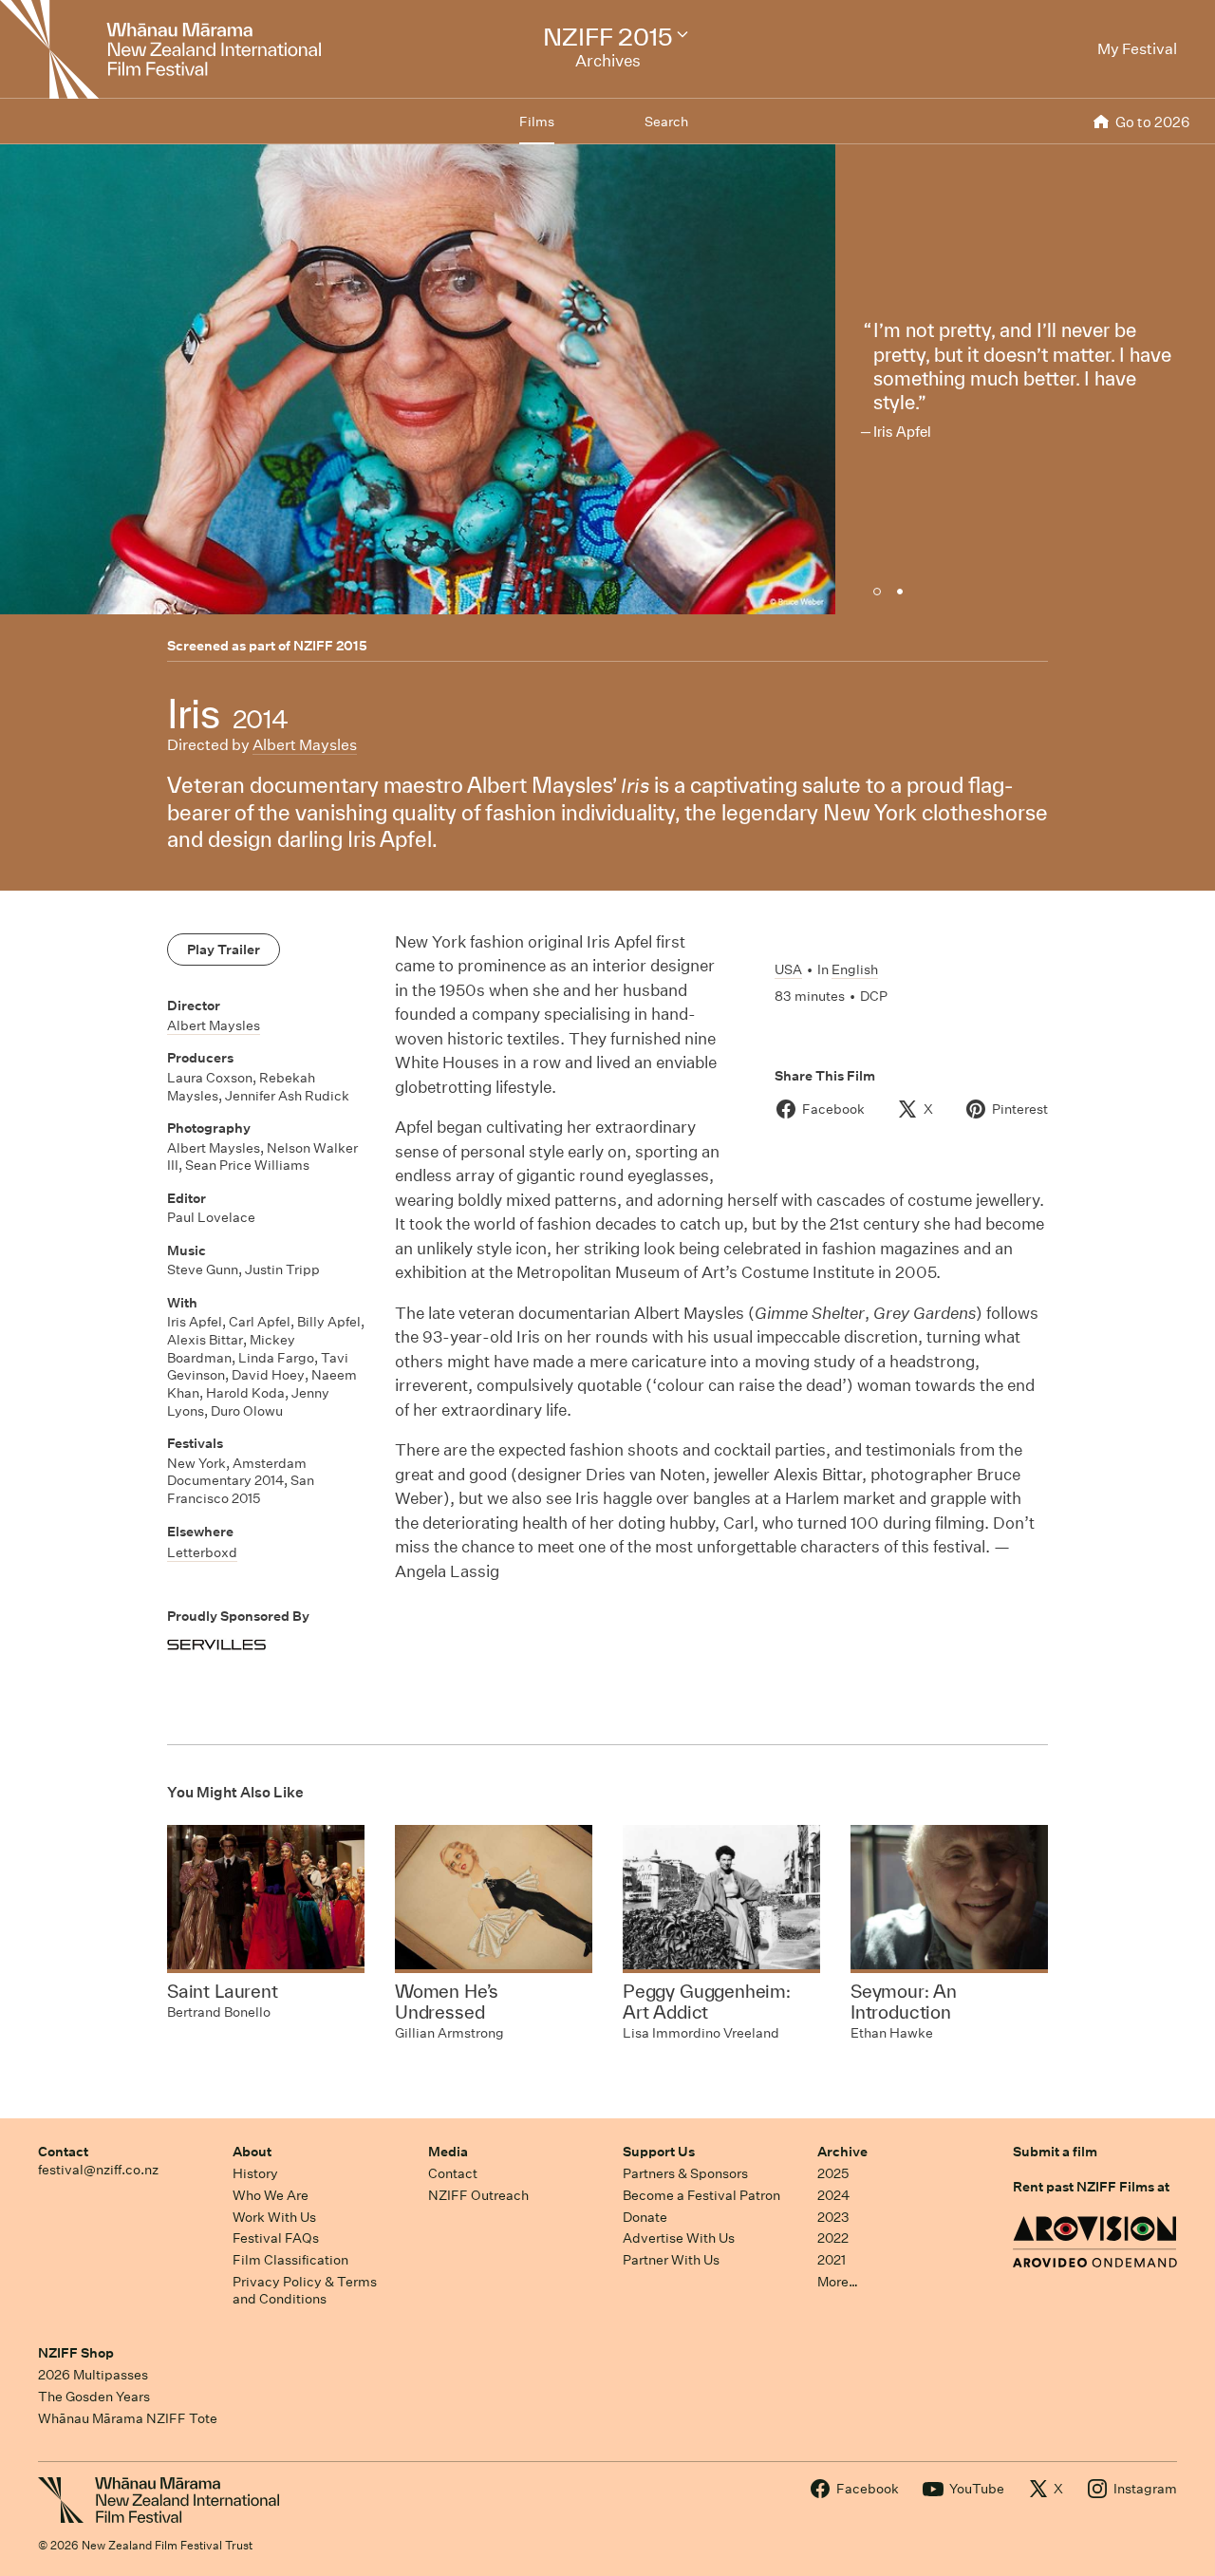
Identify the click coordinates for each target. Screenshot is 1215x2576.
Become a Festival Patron (701, 2195)
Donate (645, 2217)
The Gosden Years (94, 2397)
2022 (833, 2238)
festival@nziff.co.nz (98, 2170)
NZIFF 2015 (330, 646)
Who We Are (271, 2195)
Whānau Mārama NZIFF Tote (128, 2418)
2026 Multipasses (93, 2375)
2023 (833, 2217)
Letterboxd (202, 1552)
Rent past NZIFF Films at (1091, 2187)
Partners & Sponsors (685, 2173)
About (252, 2152)
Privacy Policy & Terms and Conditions (305, 2291)
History (255, 2173)
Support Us (659, 2152)
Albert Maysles (305, 745)
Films (537, 122)
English (855, 969)
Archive (842, 2152)
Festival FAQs (276, 2238)
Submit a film (1055, 2152)
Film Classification (290, 2260)
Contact (63, 2152)
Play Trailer (224, 950)
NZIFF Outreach (478, 2195)
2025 (833, 2173)
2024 (833, 2195)
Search (666, 122)
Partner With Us (671, 2260)
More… (838, 2282)
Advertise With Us (679, 2238)
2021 (832, 2260)
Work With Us (274, 2217)
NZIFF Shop (76, 2353)
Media (448, 2152)
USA (788, 969)
